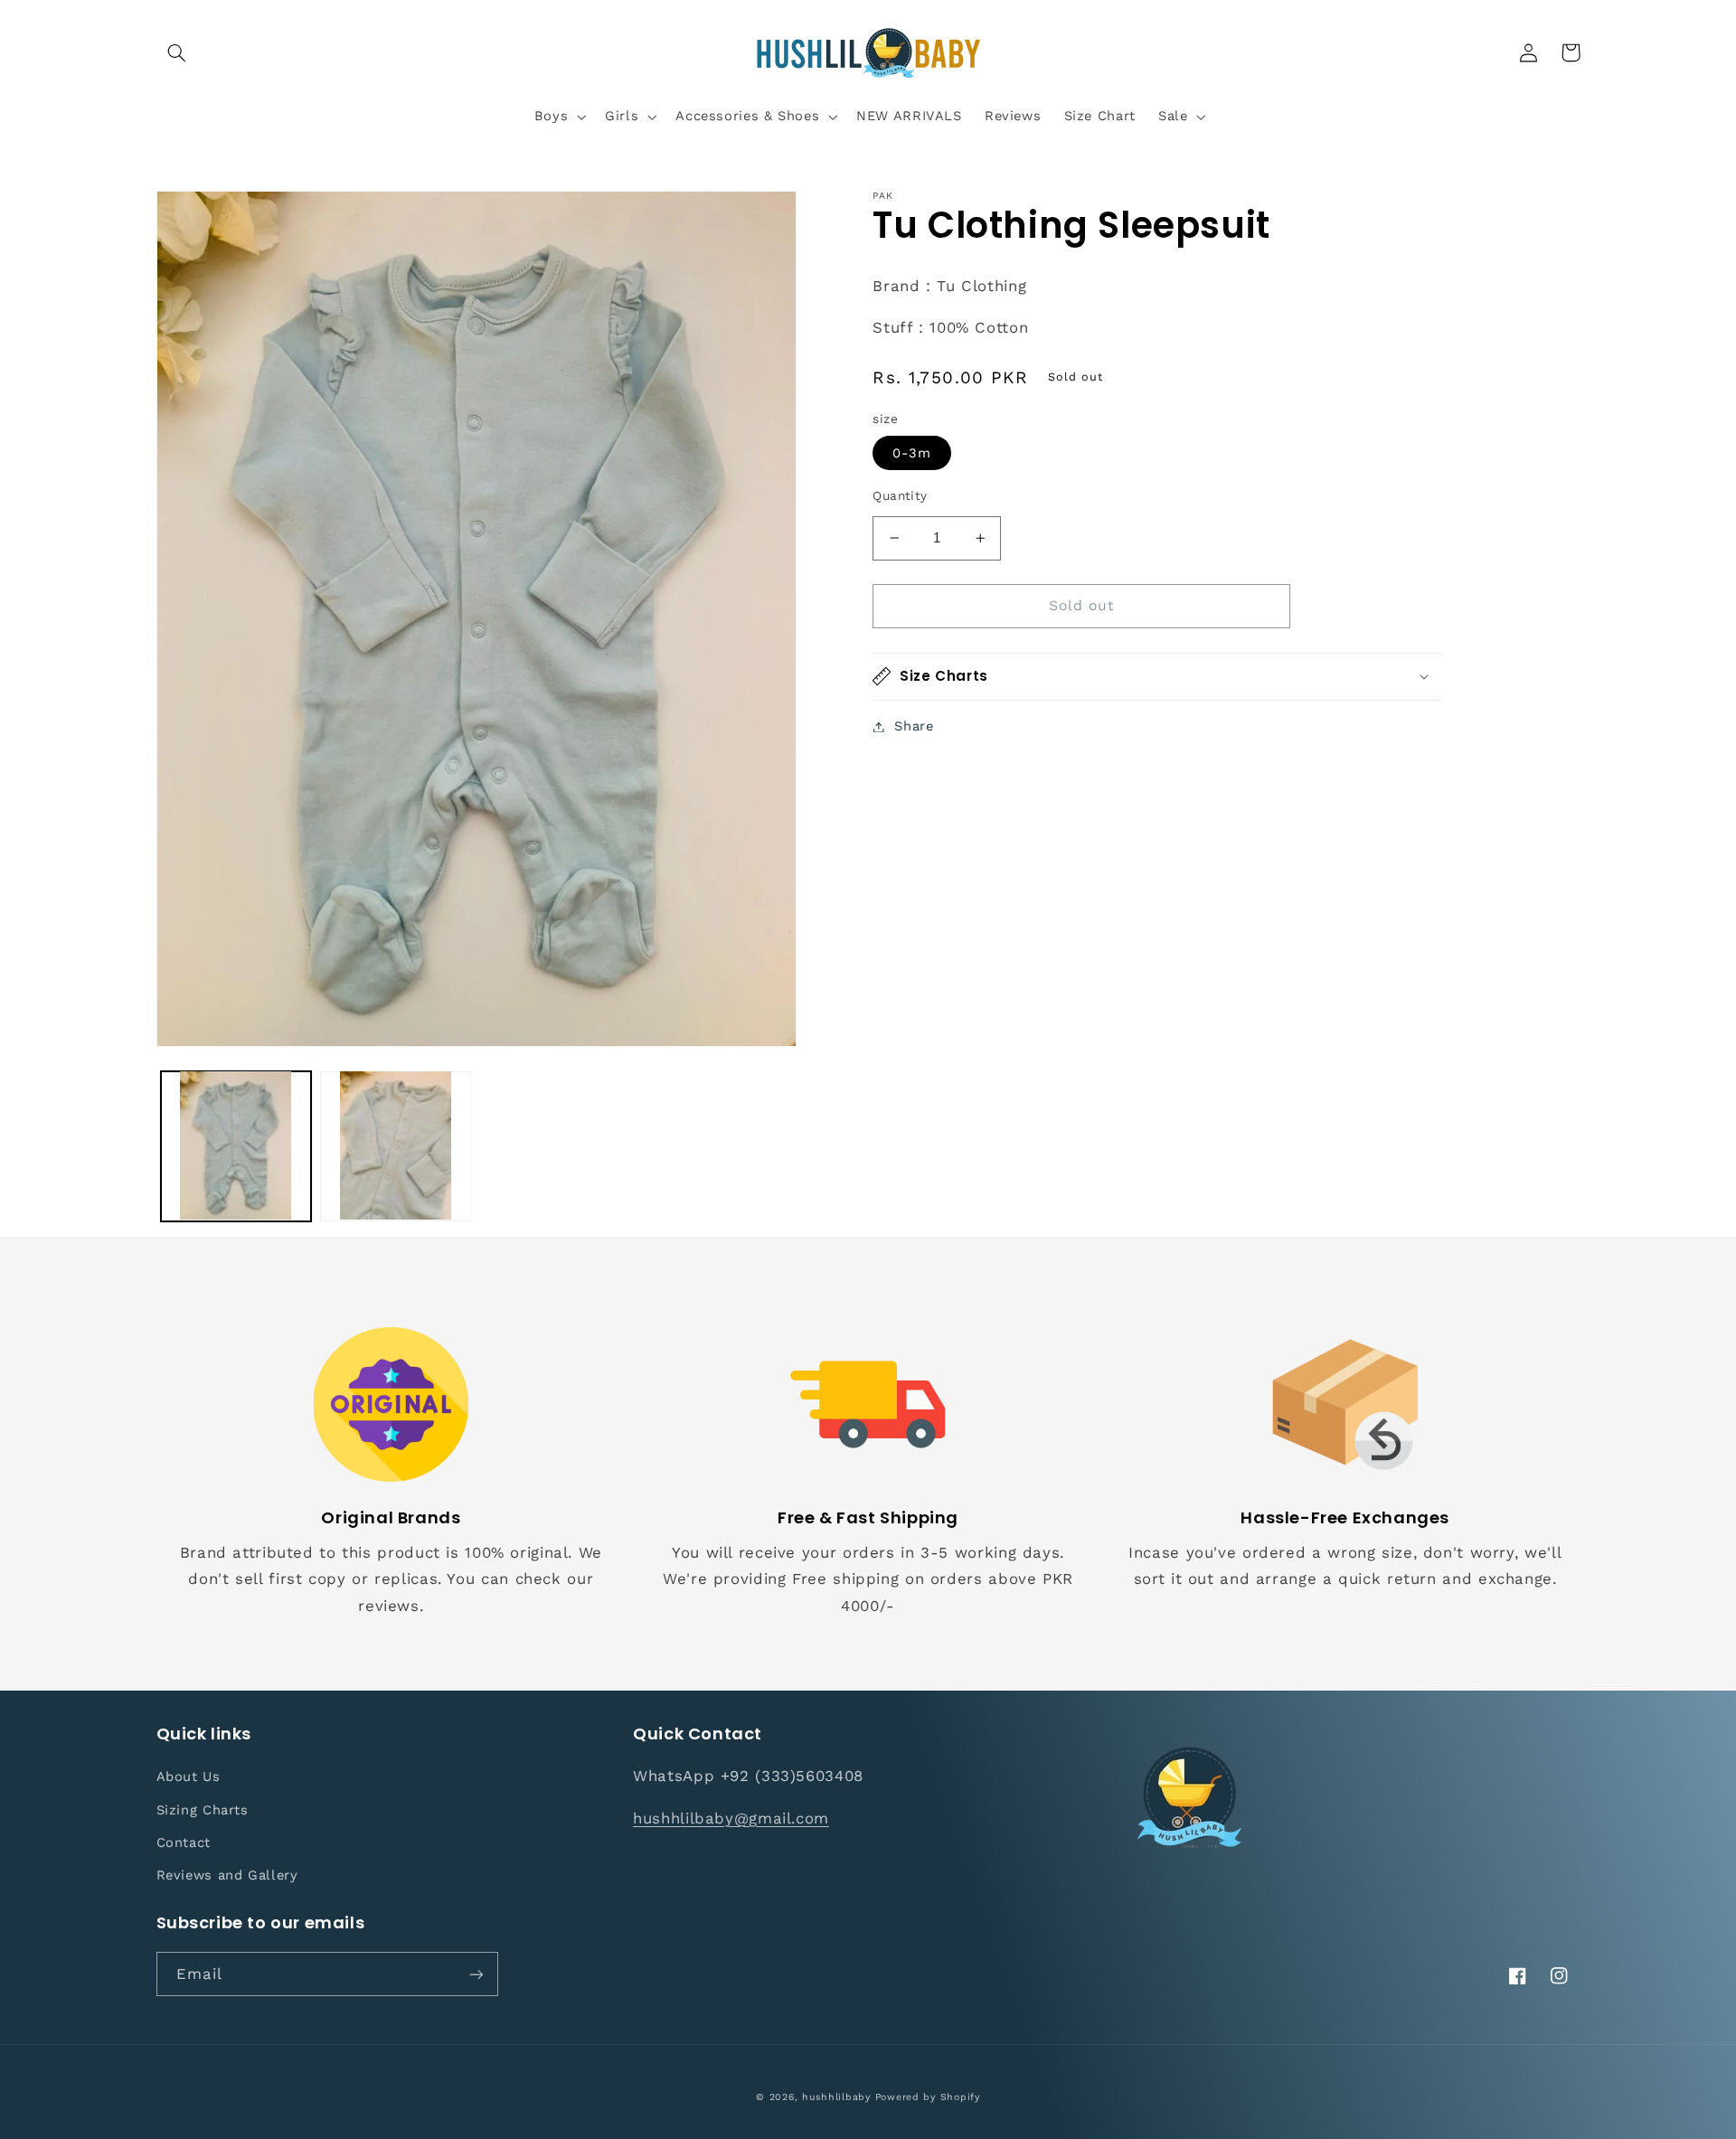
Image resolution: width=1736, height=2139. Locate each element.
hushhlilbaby (836, 2097)
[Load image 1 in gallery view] (236, 1145)
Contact (184, 1842)
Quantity (900, 495)
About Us (189, 1776)
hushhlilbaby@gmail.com (731, 1818)
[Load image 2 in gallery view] (395, 1145)
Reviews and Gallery (227, 1875)
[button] (177, 52)
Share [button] (914, 726)
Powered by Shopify (928, 2097)
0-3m (912, 453)
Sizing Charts (203, 1810)
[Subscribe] (476, 1974)
